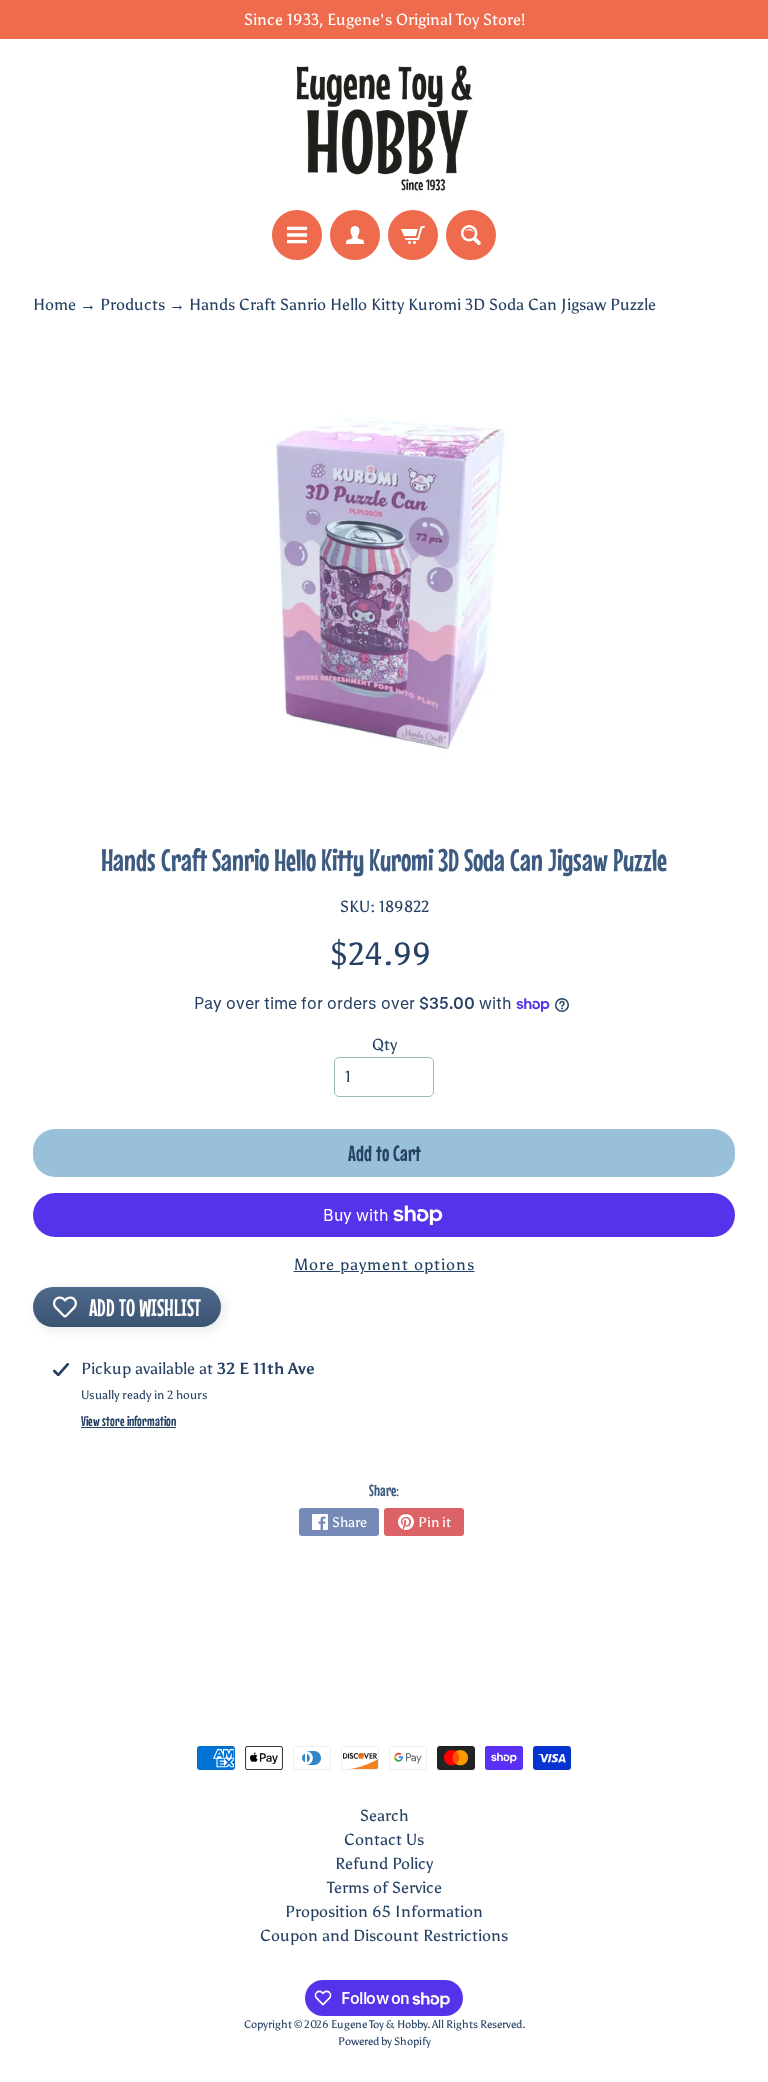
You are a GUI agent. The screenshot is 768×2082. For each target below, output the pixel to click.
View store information (128, 1421)
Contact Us (384, 1839)
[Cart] (413, 235)
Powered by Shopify (384, 2041)
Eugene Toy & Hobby (379, 2024)
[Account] (355, 235)
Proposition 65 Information (384, 1911)
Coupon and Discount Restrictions (384, 1935)
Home (54, 304)
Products (132, 304)
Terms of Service (384, 1887)
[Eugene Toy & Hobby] (384, 124)
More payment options (384, 1264)
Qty (384, 1044)
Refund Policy (384, 1863)
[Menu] (297, 235)
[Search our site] (471, 235)
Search (384, 1815)
